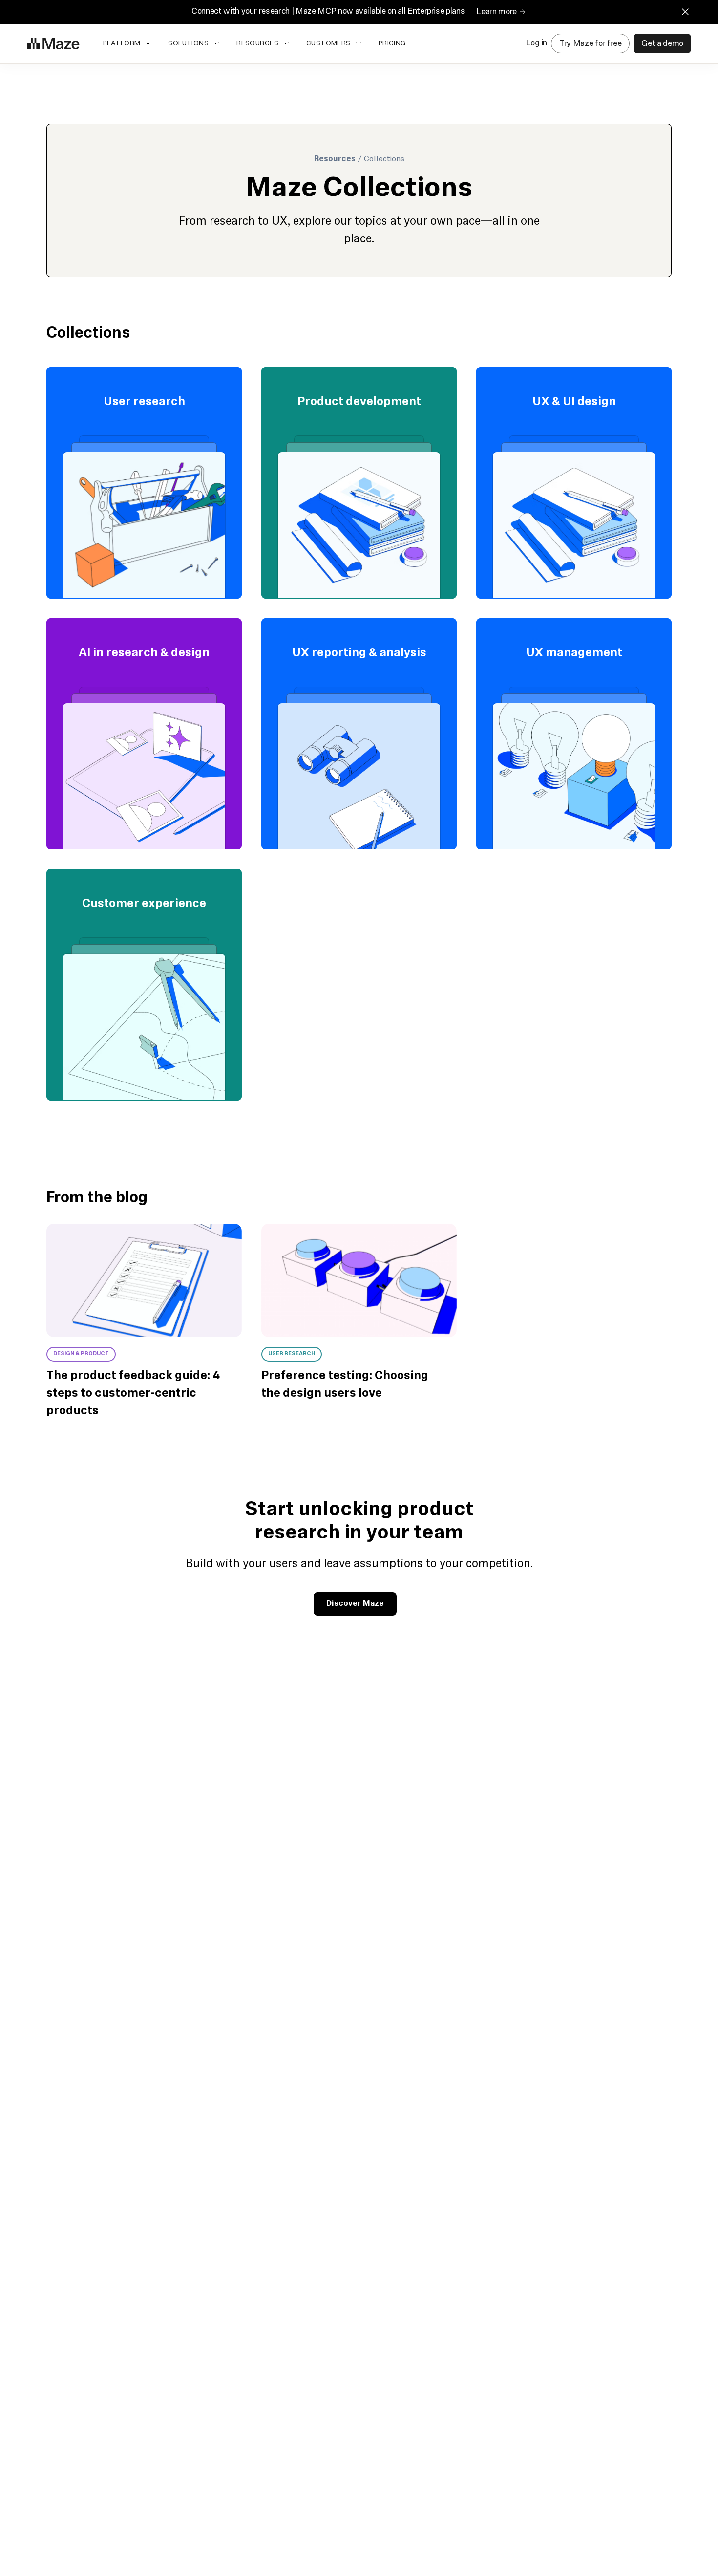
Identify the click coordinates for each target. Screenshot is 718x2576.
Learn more (496, 12)
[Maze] (53, 43)
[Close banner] (685, 12)
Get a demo (662, 43)
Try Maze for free (590, 43)
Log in (536, 43)
